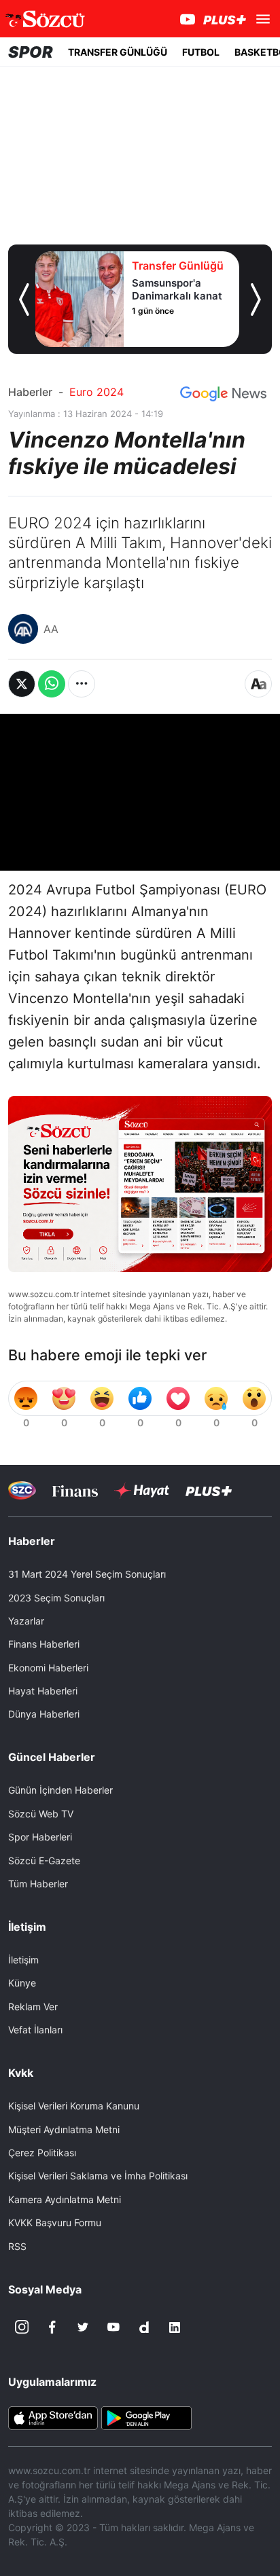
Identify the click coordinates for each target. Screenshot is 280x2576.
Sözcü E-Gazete (44, 1861)
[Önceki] (24, 300)
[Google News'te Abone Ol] (223, 394)
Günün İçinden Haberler (60, 1790)
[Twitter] (83, 2327)
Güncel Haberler (52, 1757)
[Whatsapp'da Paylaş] (52, 684)
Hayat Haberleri (43, 1691)
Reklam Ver (33, 2007)
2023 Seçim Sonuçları (56, 1598)
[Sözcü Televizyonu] (22, 1490)
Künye (22, 1983)
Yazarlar (26, 1621)
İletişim (23, 1960)
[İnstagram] (22, 2327)
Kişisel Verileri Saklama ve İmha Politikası (98, 2176)
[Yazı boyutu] (258, 684)
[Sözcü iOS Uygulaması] (53, 2416)
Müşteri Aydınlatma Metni (64, 2129)
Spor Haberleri (40, 1837)
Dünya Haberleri (44, 1714)
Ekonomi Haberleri (48, 1668)
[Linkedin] (175, 2327)
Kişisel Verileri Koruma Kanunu (74, 2106)
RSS (17, 2246)
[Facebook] (52, 2327)
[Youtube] (113, 2327)
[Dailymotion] (144, 2327)
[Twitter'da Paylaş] (22, 684)
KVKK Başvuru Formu (55, 2223)
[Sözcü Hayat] (142, 1491)
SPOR (31, 52)
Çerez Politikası (42, 2153)
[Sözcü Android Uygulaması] (146, 2416)
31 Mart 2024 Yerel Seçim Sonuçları (87, 1574)
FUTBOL (201, 52)
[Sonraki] (256, 300)
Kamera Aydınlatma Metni (65, 2199)
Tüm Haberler (38, 1884)
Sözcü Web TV (41, 1814)
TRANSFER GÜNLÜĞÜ (118, 52)
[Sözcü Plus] (209, 1490)
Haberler (30, 392)
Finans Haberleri (44, 1644)
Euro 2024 (97, 392)
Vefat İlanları (35, 2030)
